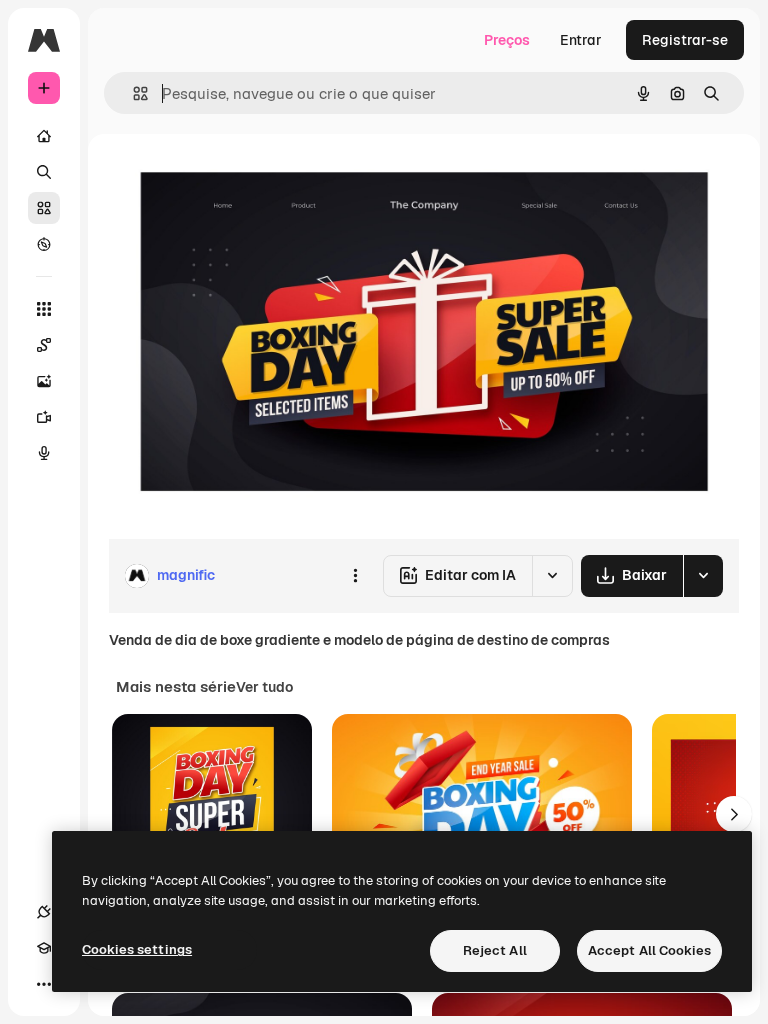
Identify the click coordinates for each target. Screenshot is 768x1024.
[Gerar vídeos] (44, 417)
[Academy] (44, 948)
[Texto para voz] (44, 453)
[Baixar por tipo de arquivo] (703, 576)
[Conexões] (44, 912)
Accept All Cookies (649, 950)
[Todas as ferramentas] (44, 309)
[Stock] (44, 208)
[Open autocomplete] (132, 93)
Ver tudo (264, 687)
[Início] (44, 136)
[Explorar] (44, 244)
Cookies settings (137, 949)
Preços (507, 40)
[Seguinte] (734, 814)
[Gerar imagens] (44, 381)
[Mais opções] (355, 576)
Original (236, 179)
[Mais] (44, 984)
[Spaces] (44, 345)
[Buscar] (44, 172)
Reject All (495, 950)
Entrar (581, 40)
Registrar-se (685, 40)
